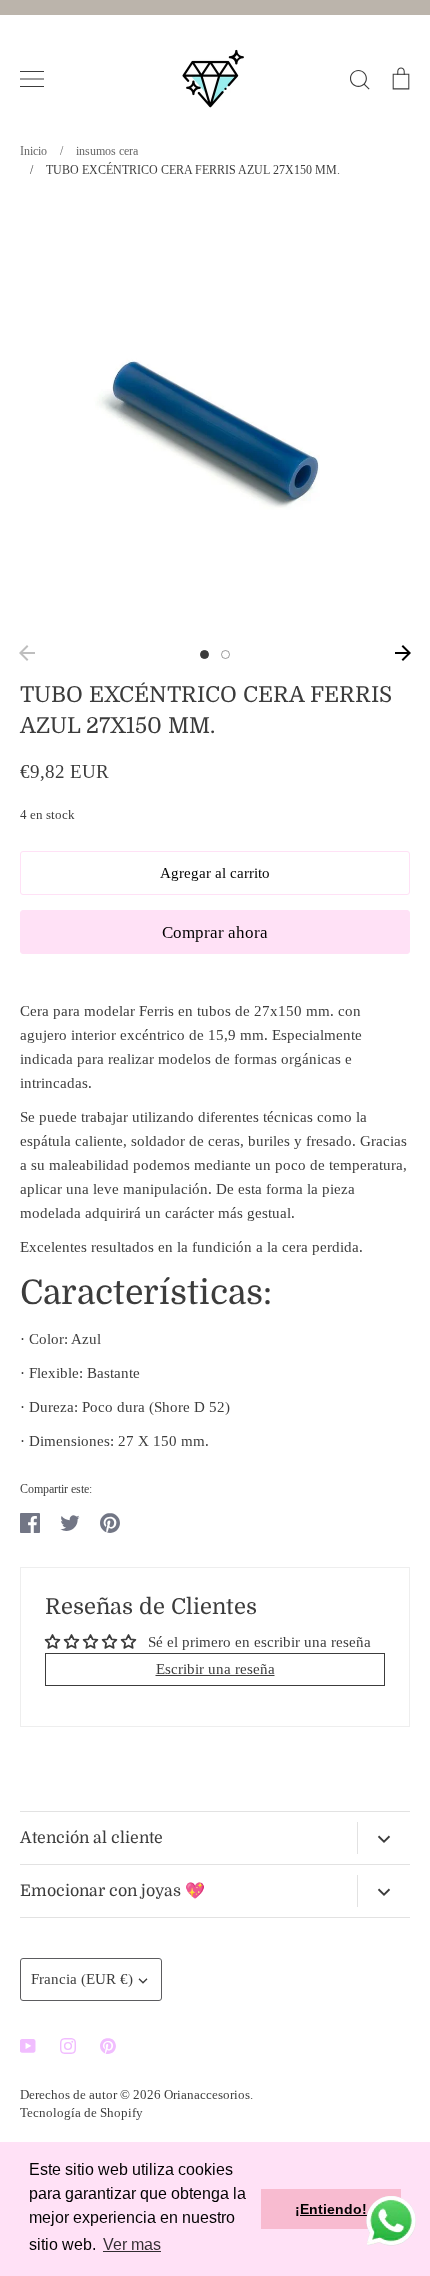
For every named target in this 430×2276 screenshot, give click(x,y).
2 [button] (225, 654)
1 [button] (204, 654)
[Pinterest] (108, 2046)
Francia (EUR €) (82, 1979)
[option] (215, 418)
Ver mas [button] (132, 2244)
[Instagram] (68, 2046)
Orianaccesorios (207, 2094)
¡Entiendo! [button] (331, 2209)
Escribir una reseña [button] (215, 1669)
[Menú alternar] (32, 79)
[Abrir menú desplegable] (383, 1838)
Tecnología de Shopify (81, 2112)
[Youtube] (28, 2046)
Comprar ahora (215, 932)
